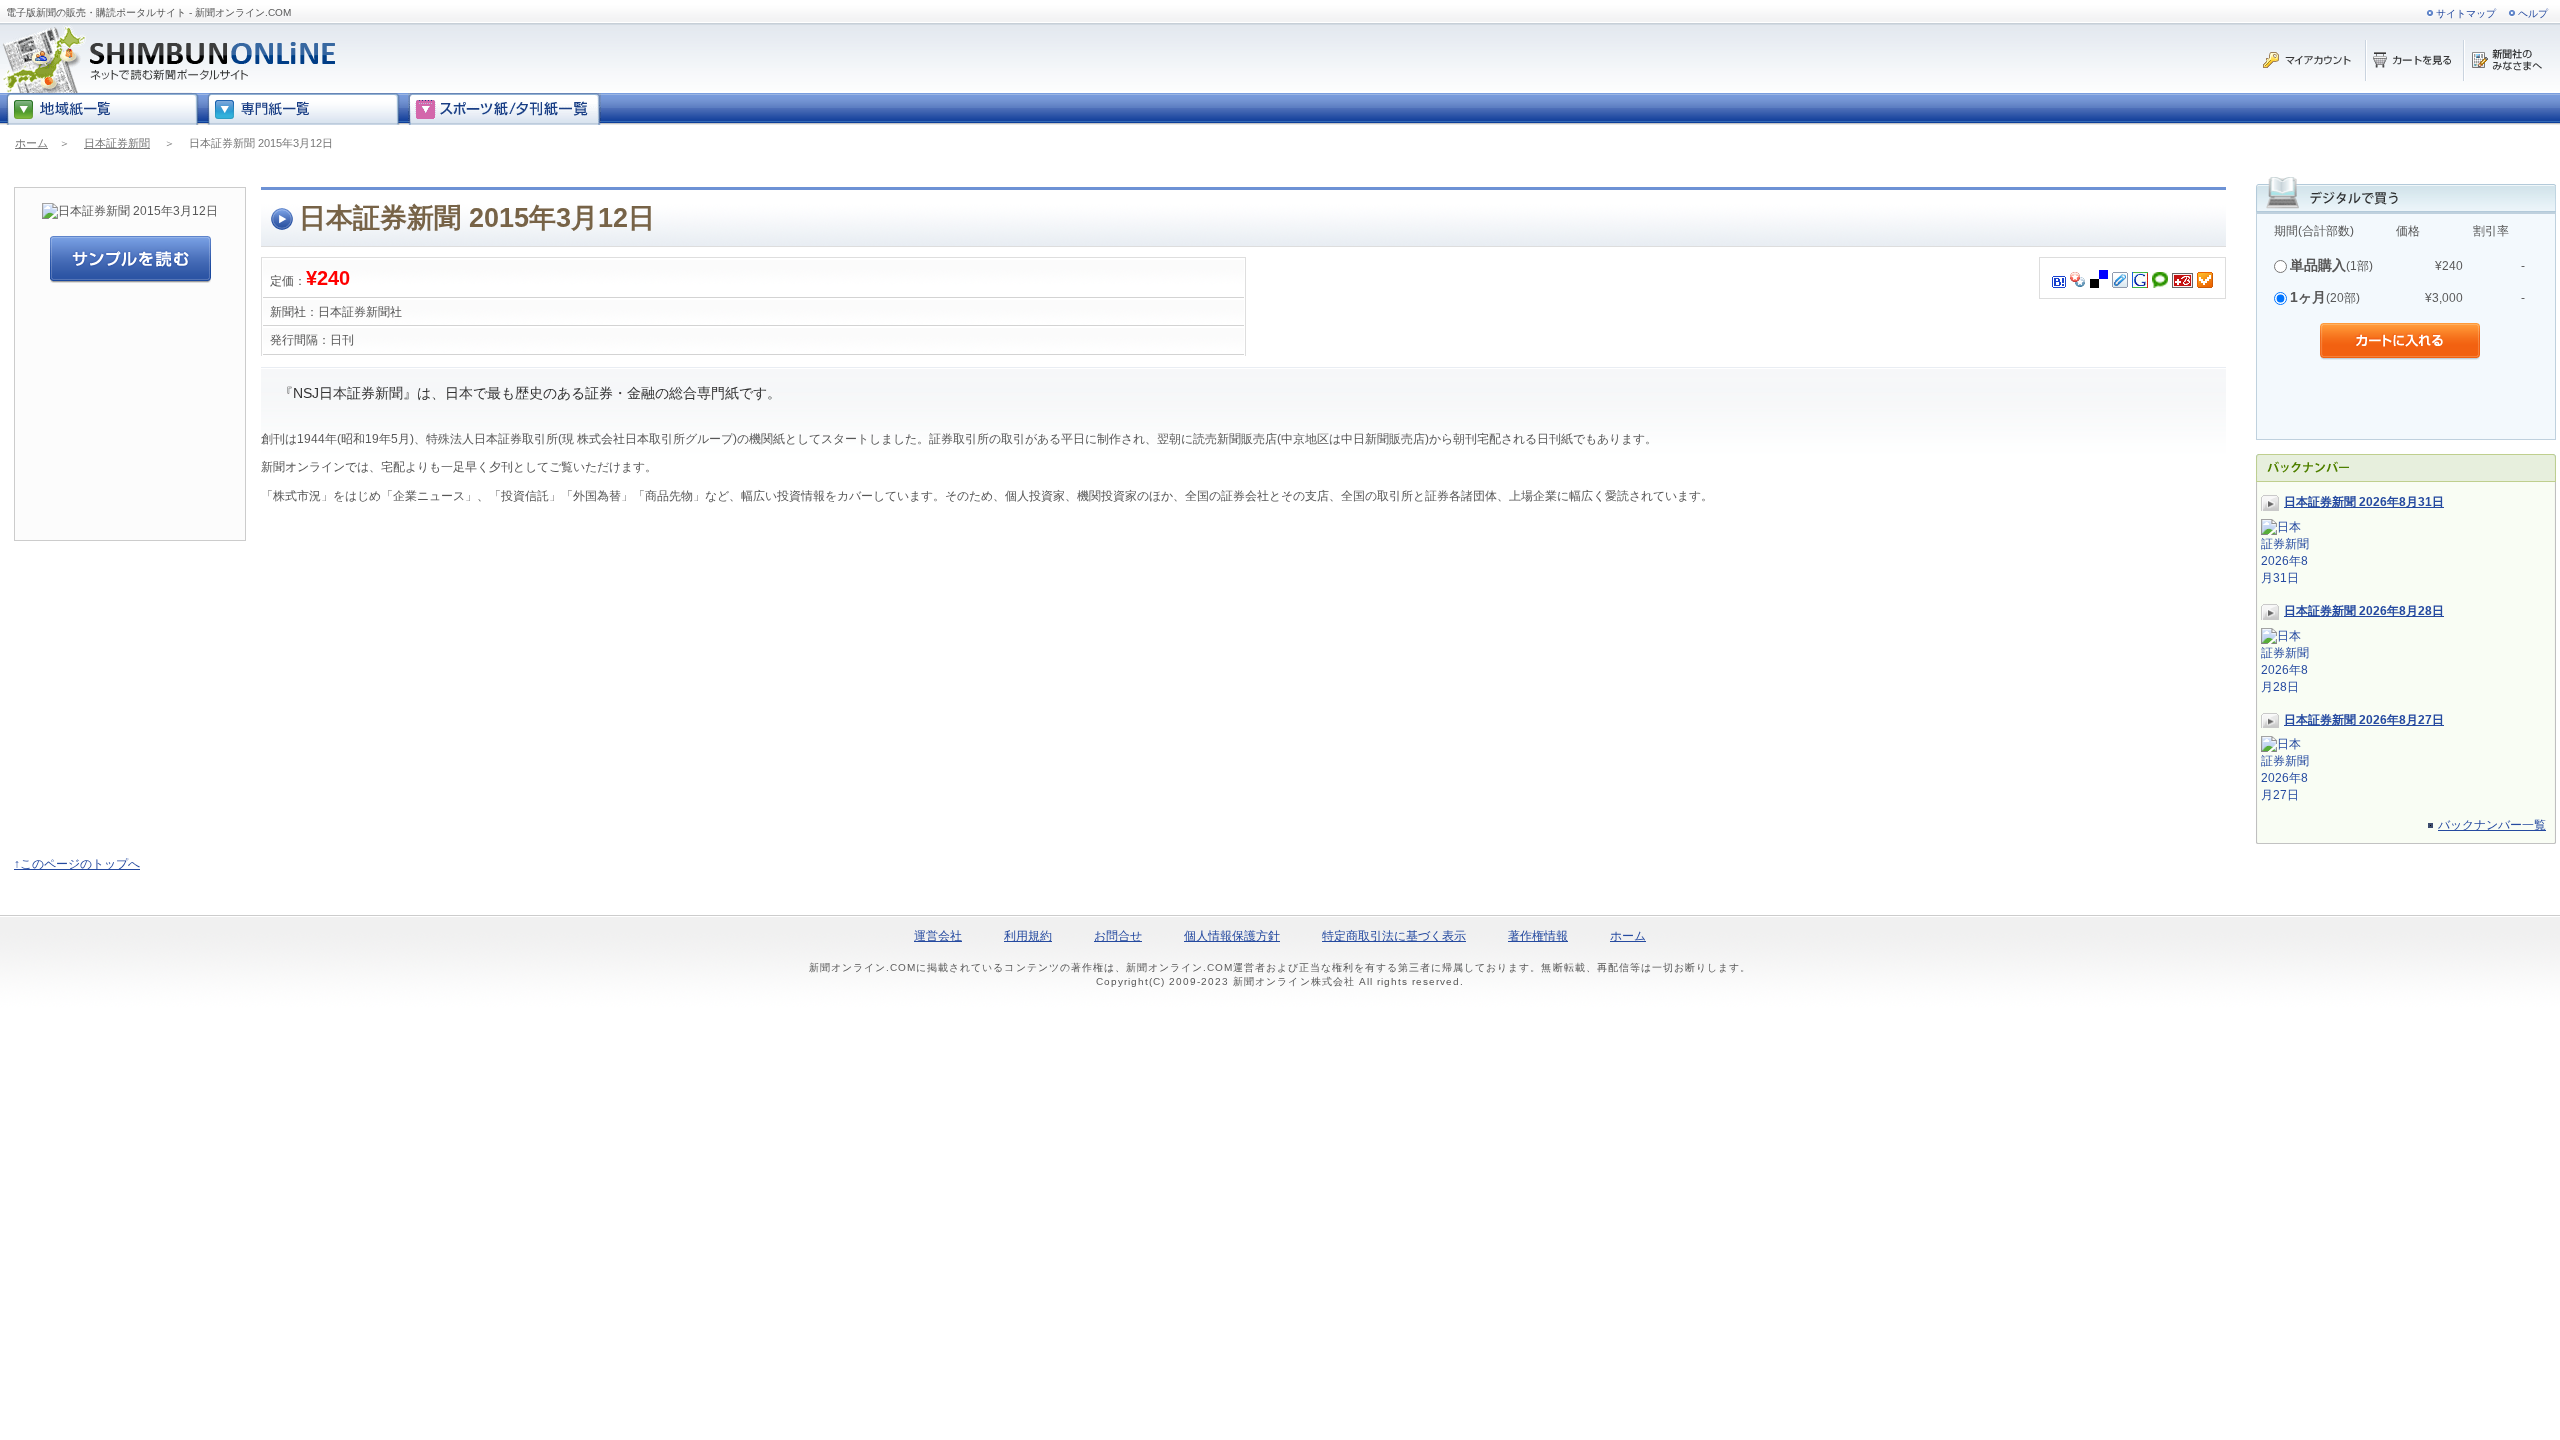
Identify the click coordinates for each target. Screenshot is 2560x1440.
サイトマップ (2466, 13)
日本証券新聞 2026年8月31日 (2364, 502)
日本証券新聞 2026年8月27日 (2364, 720)
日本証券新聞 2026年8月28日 (2364, 611)
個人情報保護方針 (1232, 936)
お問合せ (1118, 936)
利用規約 (1028, 936)
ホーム (31, 143)
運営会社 (938, 936)
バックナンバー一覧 (2492, 825)
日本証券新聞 (117, 143)
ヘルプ (2533, 13)
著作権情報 (1538, 936)
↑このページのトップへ (77, 864)
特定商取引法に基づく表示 (1394, 936)
